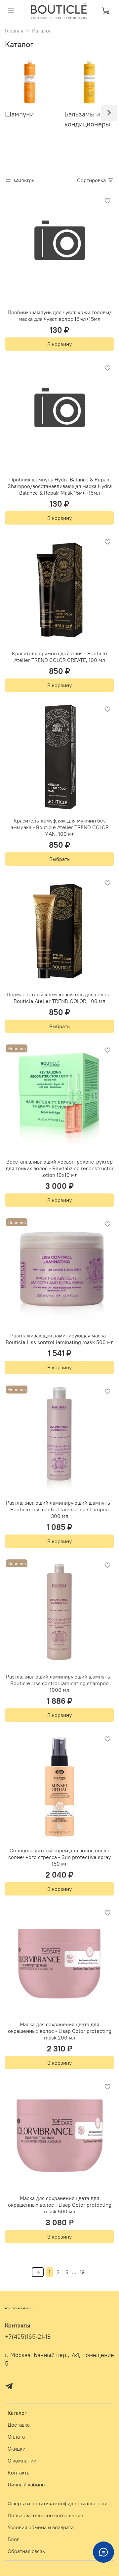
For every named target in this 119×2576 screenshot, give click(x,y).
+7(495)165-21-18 (28, 2337)
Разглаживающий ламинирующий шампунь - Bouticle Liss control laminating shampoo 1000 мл (60, 1683)
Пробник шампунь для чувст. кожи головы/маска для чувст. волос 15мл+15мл (59, 316)
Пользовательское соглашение (45, 2515)
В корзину (59, 344)
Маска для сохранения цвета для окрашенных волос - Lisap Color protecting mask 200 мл (60, 2031)
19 (82, 2272)
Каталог (17, 2413)
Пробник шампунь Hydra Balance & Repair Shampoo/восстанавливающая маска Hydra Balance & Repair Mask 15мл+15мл (60, 486)
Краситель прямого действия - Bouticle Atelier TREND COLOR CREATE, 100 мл (59, 657)
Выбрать (59, 859)
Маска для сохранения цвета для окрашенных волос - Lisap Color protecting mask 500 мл (60, 2205)
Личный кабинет (27, 2484)
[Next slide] (109, 113)
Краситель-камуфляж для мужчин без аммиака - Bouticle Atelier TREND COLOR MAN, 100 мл (60, 827)
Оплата (16, 2437)
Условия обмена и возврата (41, 2527)
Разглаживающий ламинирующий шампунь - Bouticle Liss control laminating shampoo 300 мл (60, 1509)
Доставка (19, 2425)
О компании (22, 2461)
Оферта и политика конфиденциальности (58, 2503)
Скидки (17, 2449)
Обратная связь (26, 2551)
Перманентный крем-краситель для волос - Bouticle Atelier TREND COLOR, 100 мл (59, 998)
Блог (13, 2539)
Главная (14, 31)
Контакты (19, 2472)
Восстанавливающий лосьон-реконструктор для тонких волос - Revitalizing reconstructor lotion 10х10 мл (60, 1168)
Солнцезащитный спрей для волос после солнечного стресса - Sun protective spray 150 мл (59, 1857)
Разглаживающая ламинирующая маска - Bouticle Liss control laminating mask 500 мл (60, 1339)
